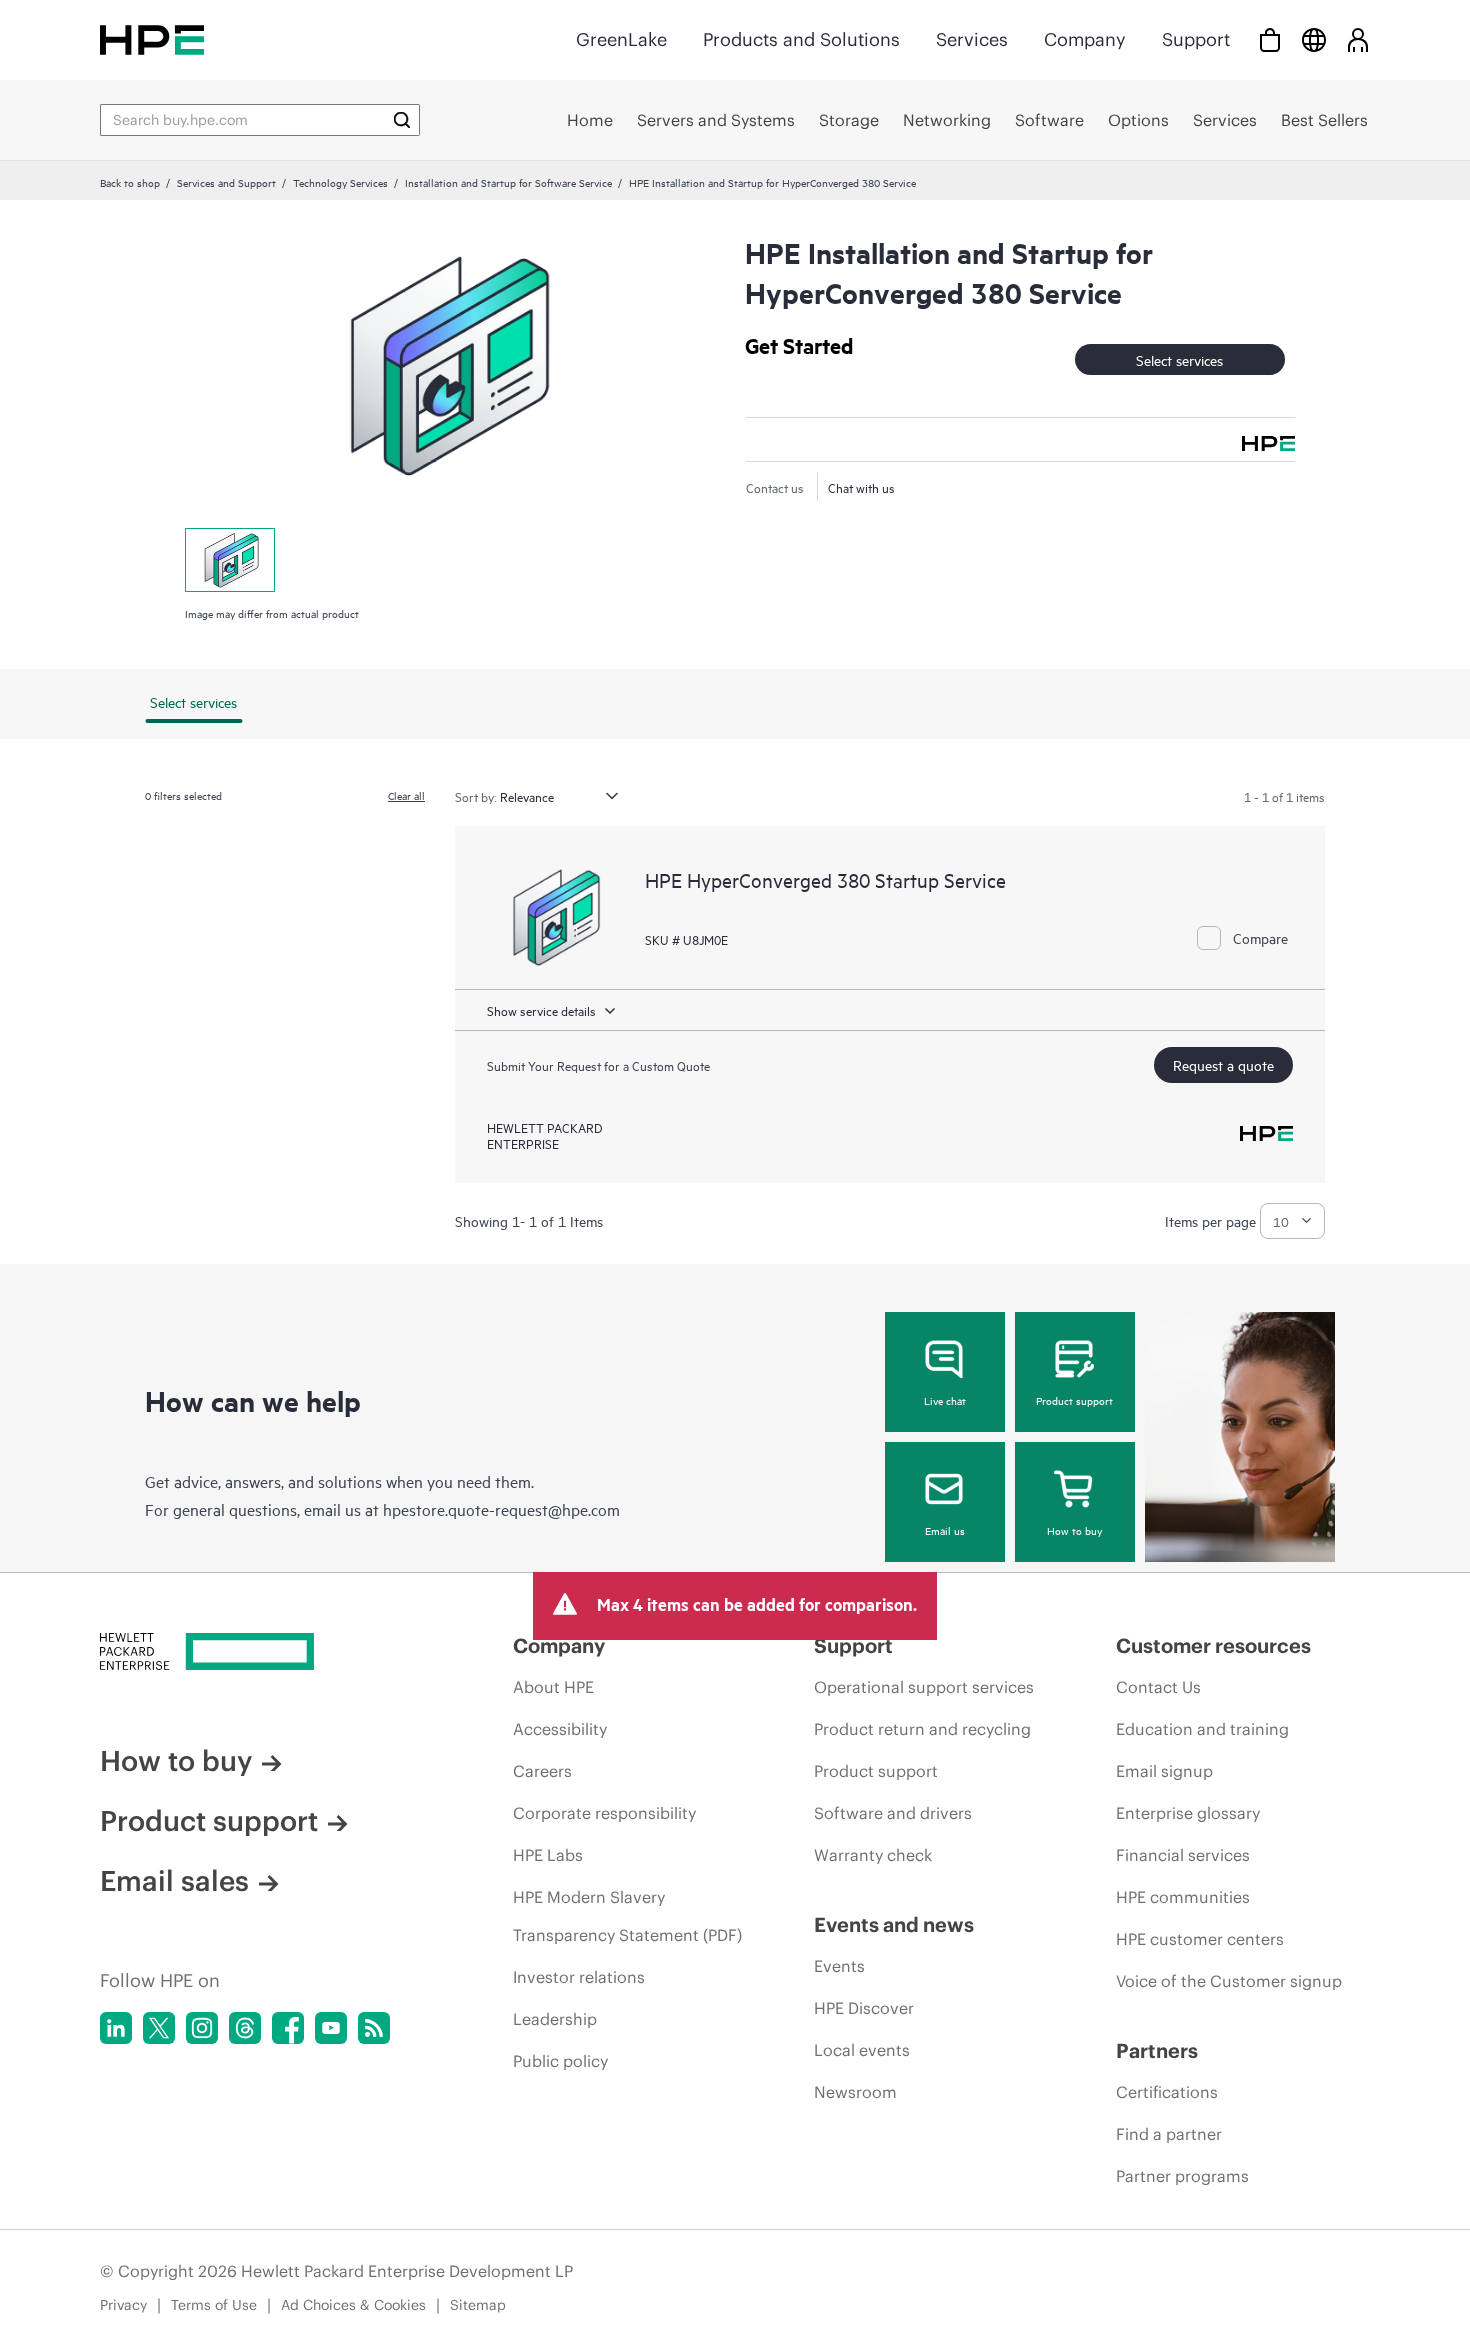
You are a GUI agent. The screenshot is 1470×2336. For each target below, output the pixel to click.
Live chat (945, 1400)
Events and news (894, 1924)
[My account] (1358, 39)
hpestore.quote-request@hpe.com (501, 1509)
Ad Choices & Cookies (353, 2305)
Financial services (1183, 1855)
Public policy (560, 2061)
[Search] (402, 120)
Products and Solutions (801, 39)
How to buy (1074, 1530)
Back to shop (130, 182)
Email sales (174, 1881)
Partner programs (1182, 2176)
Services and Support (226, 182)
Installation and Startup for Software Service (508, 182)
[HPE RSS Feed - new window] (374, 2028)
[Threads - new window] (245, 2028)
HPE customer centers (1200, 1939)
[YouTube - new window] (331, 2028)
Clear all (406, 795)
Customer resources (1213, 1645)
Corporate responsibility (604, 1813)
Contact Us (1158, 1687)
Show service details (541, 1010)
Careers (542, 1771)
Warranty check (873, 1855)
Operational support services (924, 1687)
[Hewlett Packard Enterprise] (152, 39)
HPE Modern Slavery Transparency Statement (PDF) (627, 1916)
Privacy (123, 2305)
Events (839, 1966)
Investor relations (579, 1977)
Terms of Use (214, 2305)
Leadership (555, 2019)
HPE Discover (864, 2008)
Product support (1074, 1400)
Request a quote (1223, 1064)
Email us (945, 1530)
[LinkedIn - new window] (116, 2028)
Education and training (1202, 1729)
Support (1196, 39)
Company (1085, 39)
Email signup (1164, 1771)
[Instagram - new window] (202, 2028)
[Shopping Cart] (1270, 39)
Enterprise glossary (1188, 1813)
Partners (1157, 2050)
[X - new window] (159, 2028)
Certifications (1167, 2092)
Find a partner (1169, 2134)
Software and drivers (893, 1813)
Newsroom (855, 2092)
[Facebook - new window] (288, 2028)
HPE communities (1183, 1897)
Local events (862, 2050)
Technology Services (340, 182)
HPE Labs (548, 1855)
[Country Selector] (1314, 39)
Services (972, 39)
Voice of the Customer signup (1229, 1981)
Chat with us (861, 487)
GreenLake (621, 39)
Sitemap (478, 2305)
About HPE (553, 1687)
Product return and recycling (922, 1729)
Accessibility (560, 1729)
